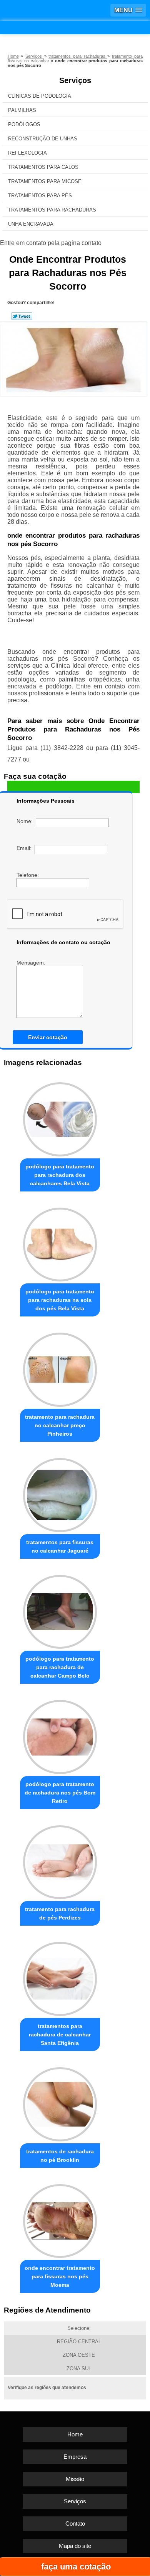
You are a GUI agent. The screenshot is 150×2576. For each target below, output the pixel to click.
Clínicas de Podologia (40, 96)
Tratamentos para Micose (45, 181)
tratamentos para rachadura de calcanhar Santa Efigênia (60, 2034)
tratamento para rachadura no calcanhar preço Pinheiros (60, 1425)
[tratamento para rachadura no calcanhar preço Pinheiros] (60, 1368)
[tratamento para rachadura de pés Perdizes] (60, 1860)
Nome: (26, 821)
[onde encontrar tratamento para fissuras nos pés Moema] (60, 2219)
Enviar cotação (48, 1037)
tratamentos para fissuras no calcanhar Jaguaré (60, 1546)
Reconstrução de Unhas (43, 139)
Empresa (75, 2457)
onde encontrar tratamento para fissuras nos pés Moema (60, 2276)
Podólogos (24, 124)
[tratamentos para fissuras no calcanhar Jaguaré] (60, 1493)
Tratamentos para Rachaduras (52, 210)
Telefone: (28, 875)
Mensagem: (32, 963)
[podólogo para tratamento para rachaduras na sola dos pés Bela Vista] (60, 1243)
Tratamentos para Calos (43, 167)
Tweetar (22, 316)
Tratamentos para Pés (40, 196)
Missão (75, 2479)
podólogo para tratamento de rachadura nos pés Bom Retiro (60, 1793)
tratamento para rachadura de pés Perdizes (60, 1913)
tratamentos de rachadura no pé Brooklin (60, 2156)
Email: (26, 848)
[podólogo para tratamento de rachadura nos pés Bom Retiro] (60, 1735)
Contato (75, 2524)
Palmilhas (22, 110)
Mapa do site (75, 2546)
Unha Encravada (31, 224)
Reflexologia (27, 153)
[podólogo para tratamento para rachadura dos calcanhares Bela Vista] (60, 1117)
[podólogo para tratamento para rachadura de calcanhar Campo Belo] (60, 1610)
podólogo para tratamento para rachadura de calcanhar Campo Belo (60, 1667)
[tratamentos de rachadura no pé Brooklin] (60, 2102)
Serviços (75, 80)
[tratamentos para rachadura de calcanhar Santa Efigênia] (60, 1977)
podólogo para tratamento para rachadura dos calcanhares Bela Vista (60, 1175)
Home (75, 2434)
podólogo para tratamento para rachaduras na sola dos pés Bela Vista (60, 1300)
